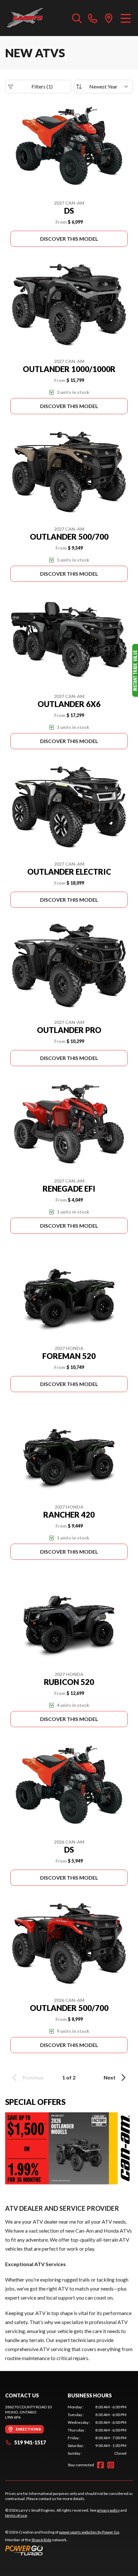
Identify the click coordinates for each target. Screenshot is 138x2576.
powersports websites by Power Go (89, 2532)
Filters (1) (42, 86)
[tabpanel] (97, 2430)
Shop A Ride (41, 2540)
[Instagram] (111, 2465)
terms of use (16, 2515)
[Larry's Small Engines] (35, 18)
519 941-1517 (30, 2442)
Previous (33, 2077)
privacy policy (108, 2510)
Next (110, 2077)
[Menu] (126, 18)
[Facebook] (100, 2465)
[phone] (93, 18)
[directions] (109, 18)
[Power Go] (63, 2550)
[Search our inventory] (77, 18)
